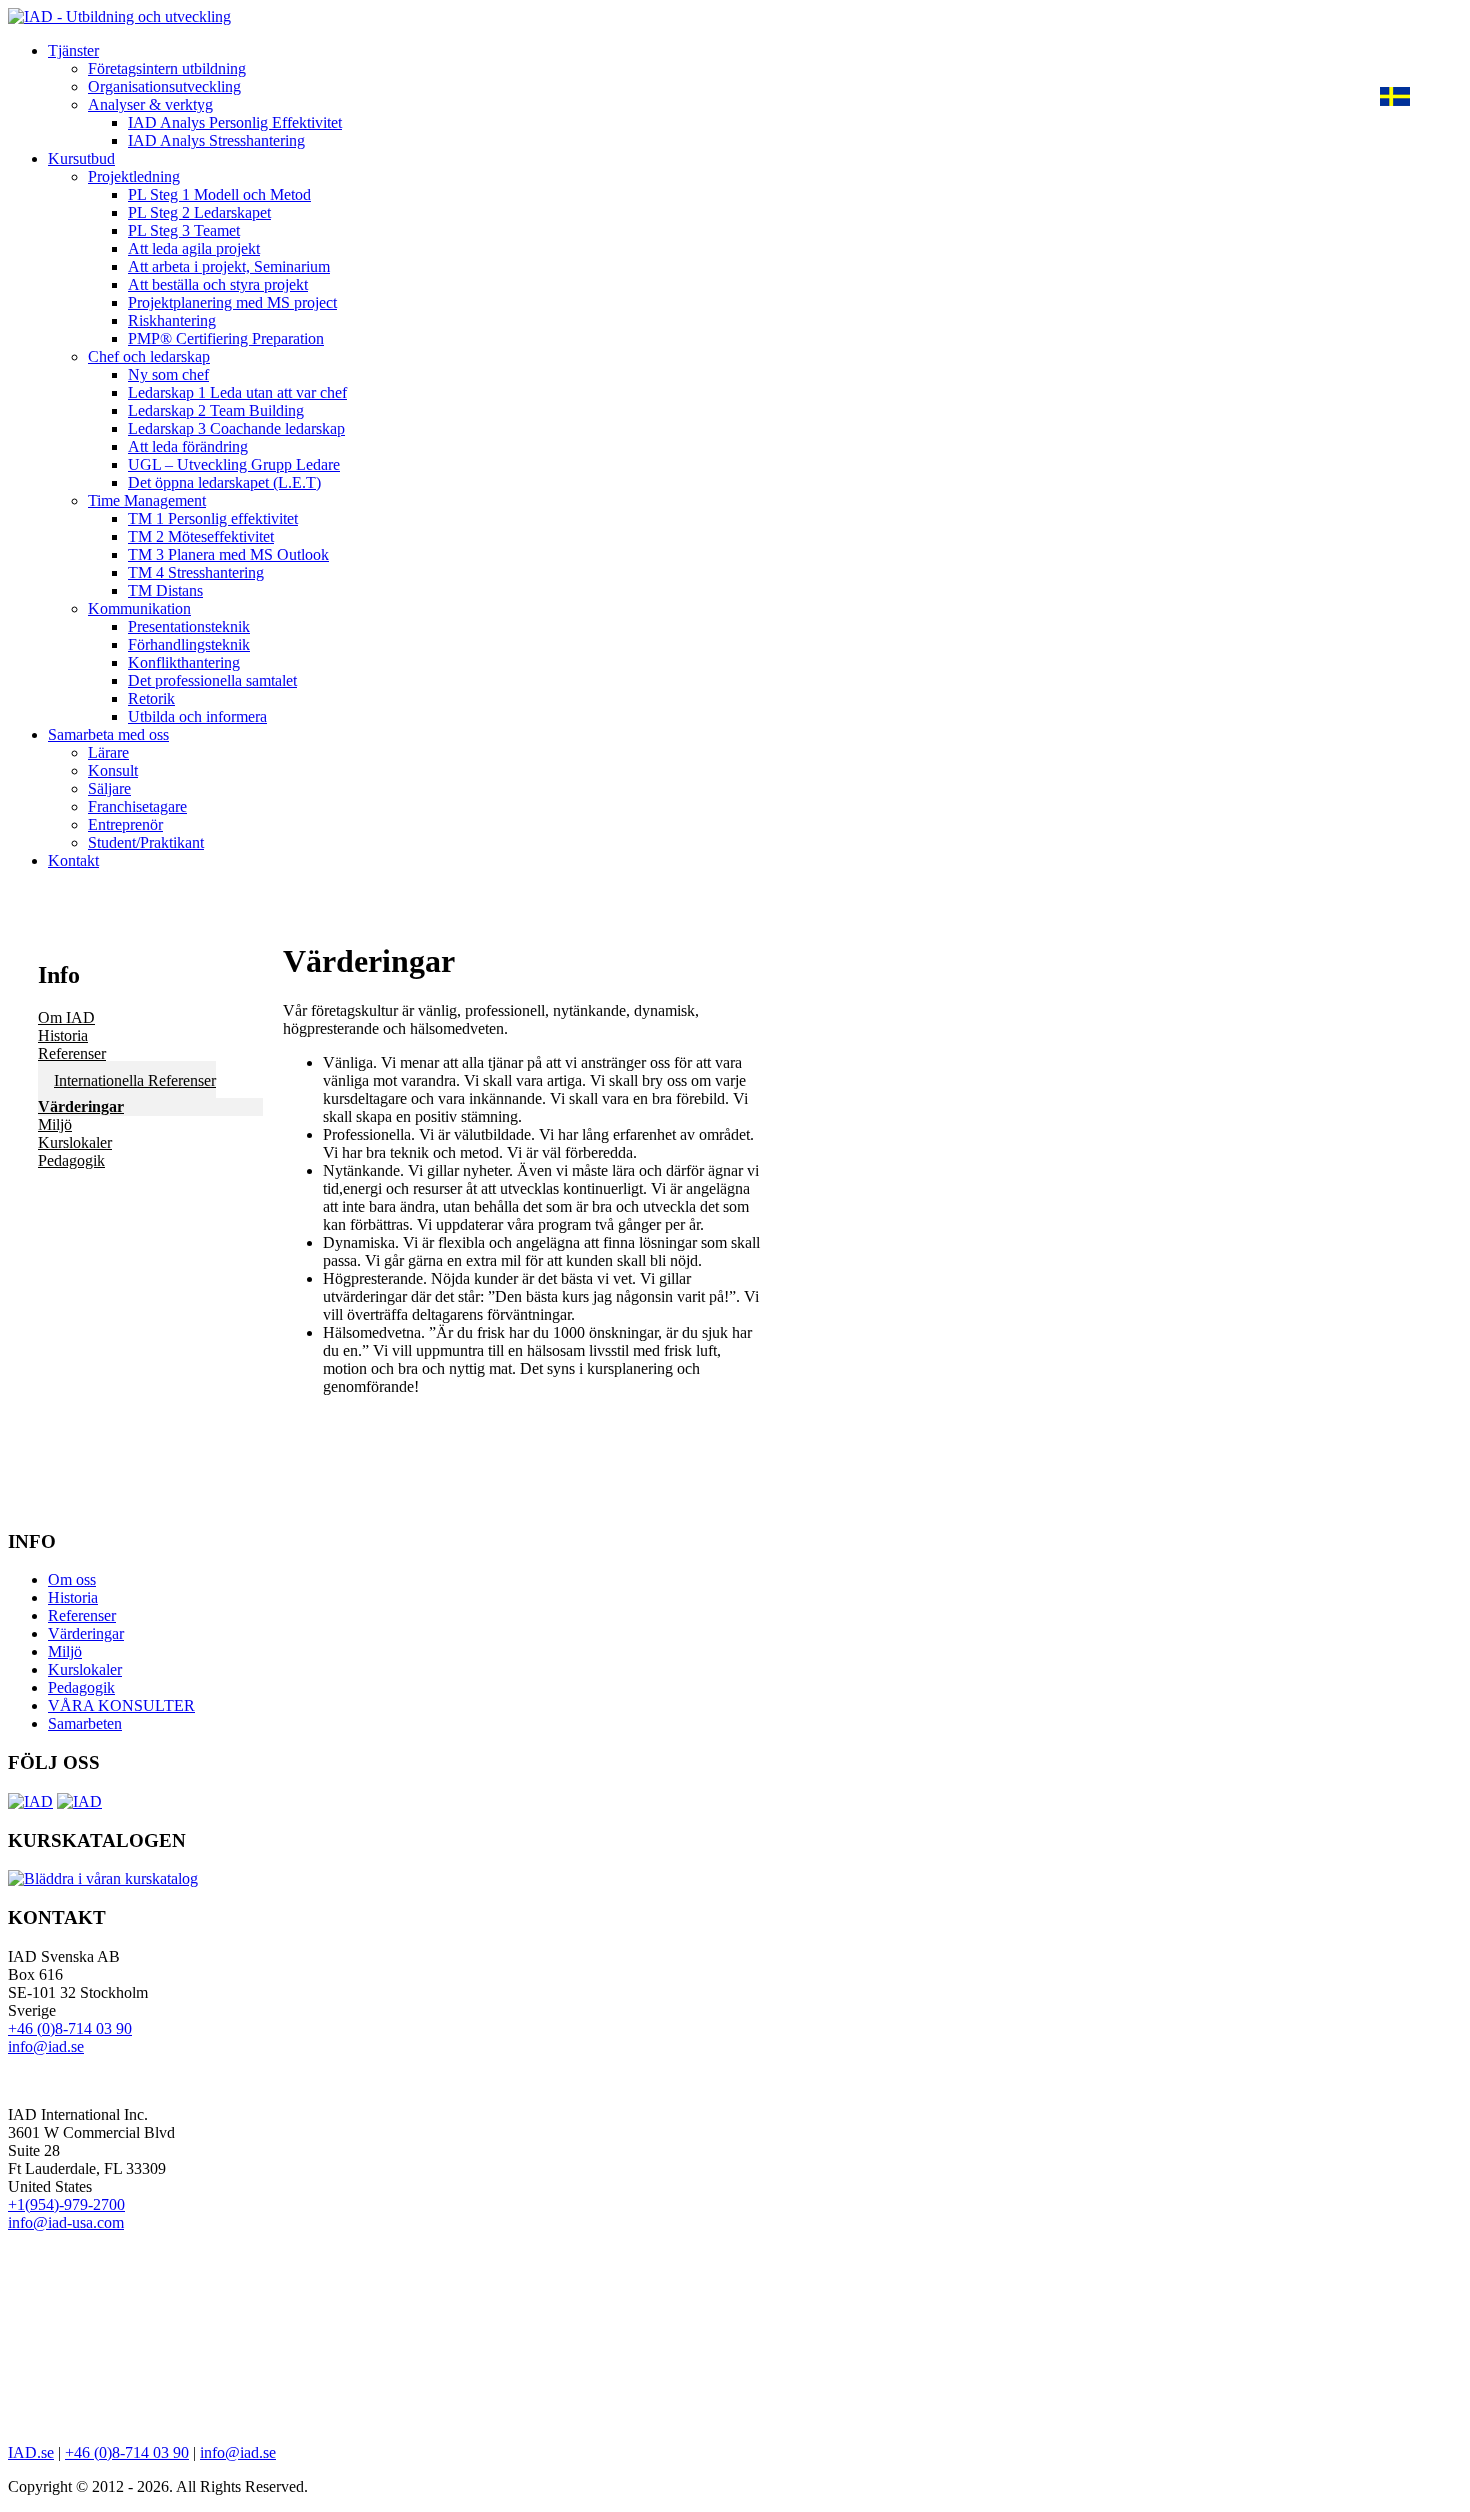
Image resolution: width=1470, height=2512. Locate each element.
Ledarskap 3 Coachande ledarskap (236, 428)
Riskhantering (172, 320)
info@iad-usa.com (66, 2222)
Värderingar (81, 1106)
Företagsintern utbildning (167, 68)
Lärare (108, 752)
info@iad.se (46, 2046)
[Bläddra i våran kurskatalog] (103, 1878)
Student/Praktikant (146, 842)
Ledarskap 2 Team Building (216, 410)
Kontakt (73, 860)
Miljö (55, 1124)
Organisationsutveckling (164, 86)
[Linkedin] (79, 1801)
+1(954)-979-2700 (66, 2204)
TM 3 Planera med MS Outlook (228, 554)
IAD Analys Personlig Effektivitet (235, 122)
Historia (63, 1035)
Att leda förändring (188, 446)
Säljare (109, 788)
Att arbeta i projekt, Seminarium (229, 266)
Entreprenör (125, 824)
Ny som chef (168, 374)
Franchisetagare (137, 806)
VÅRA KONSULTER (121, 1705)
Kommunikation (139, 608)
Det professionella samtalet (212, 680)
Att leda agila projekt (194, 248)
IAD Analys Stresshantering (216, 140)
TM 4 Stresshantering (196, 572)
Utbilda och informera (197, 716)
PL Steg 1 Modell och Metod (219, 194)
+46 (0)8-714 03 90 (70, 2028)
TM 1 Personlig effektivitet (213, 518)
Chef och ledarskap (149, 356)
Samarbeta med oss (108, 734)
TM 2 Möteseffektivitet (201, 536)
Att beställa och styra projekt (218, 284)
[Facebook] (30, 1801)
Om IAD (66, 1017)
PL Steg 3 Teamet (184, 230)
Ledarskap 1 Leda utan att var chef (237, 392)
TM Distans (165, 590)
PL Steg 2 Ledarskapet (199, 212)
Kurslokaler (75, 1142)
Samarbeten (85, 1723)
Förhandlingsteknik (189, 644)
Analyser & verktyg (150, 104)
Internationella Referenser (135, 1080)
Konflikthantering (184, 662)
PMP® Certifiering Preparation (226, 338)
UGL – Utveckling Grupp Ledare (234, 464)
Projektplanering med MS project (232, 302)
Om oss (72, 1579)
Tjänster (73, 50)
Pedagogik (71, 1160)
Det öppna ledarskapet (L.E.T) (224, 482)
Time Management (147, 500)
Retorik (151, 698)
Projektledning (134, 176)
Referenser (72, 1053)
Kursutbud (81, 158)
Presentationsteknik (189, 626)
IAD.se (31, 2452)
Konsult (113, 770)
